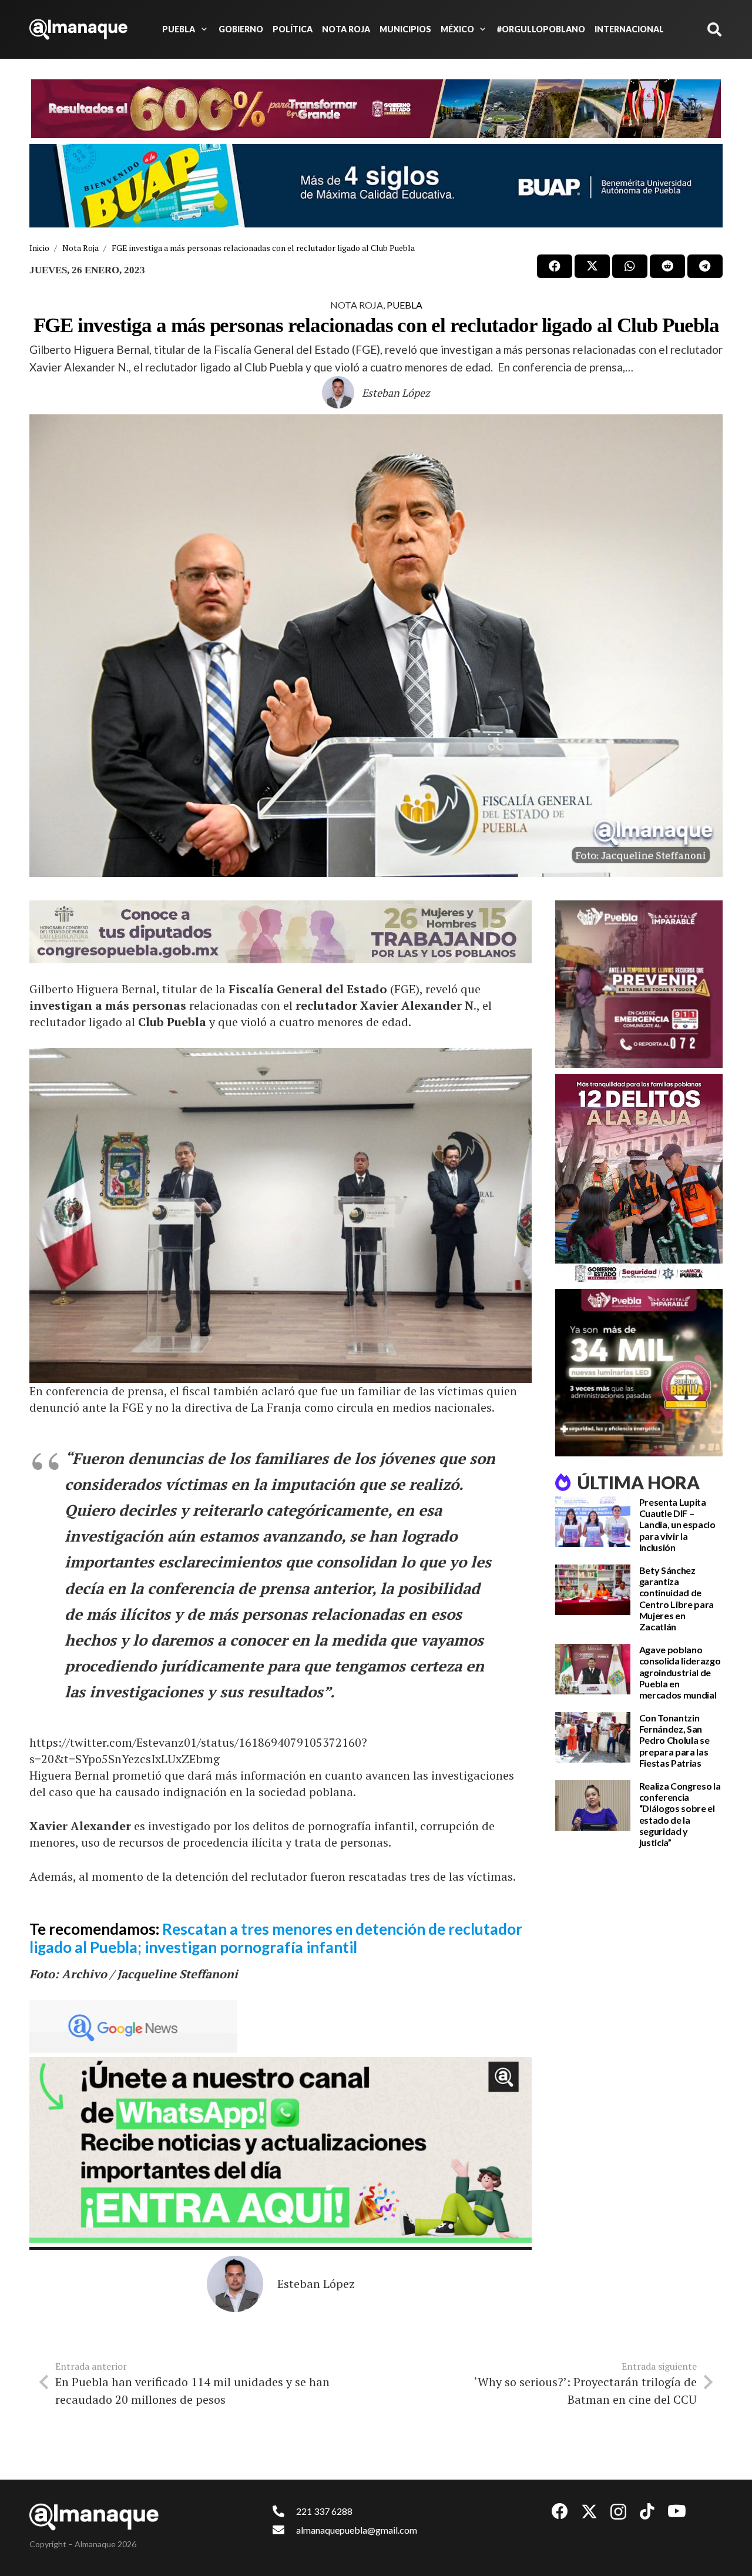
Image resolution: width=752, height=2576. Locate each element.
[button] (202, 29)
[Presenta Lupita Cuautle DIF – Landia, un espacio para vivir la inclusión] (593, 1522)
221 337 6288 (324, 2511)
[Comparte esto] (555, 266)
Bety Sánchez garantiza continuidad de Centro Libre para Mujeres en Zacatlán (677, 1598)
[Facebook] (560, 2511)
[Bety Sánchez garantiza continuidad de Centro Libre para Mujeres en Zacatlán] (593, 1590)
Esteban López (396, 393)
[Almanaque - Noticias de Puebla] (78, 29)
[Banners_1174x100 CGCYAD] (376, 109)
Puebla (404, 305)
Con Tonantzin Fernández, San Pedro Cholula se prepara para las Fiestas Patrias (674, 1740)
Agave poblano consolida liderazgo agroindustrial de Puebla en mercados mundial (680, 1672)
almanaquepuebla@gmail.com (357, 2530)
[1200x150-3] (281, 932)
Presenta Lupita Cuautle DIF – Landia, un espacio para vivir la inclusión (677, 1525)
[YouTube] (677, 2511)
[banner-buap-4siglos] (376, 186)
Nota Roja (357, 305)
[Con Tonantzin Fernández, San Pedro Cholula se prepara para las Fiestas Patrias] (593, 1737)
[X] (589, 2512)
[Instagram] (618, 2512)
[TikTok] (647, 2511)
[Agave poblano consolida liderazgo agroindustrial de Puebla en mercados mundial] (593, 1669)
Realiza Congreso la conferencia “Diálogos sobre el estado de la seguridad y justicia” (680, 1814)
